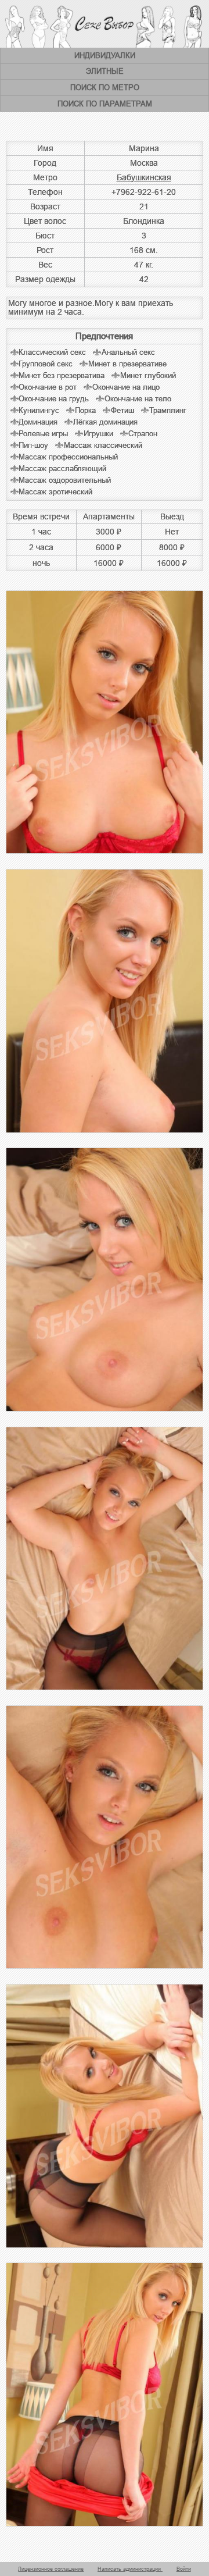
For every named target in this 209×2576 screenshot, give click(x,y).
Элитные (105, 71)
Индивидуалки (105, 56)
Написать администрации (130, 2569)
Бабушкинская (144, 177)
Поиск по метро (105, 88)
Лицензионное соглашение (51, 2569)
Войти (184, 2569)
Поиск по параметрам (105, 104)
